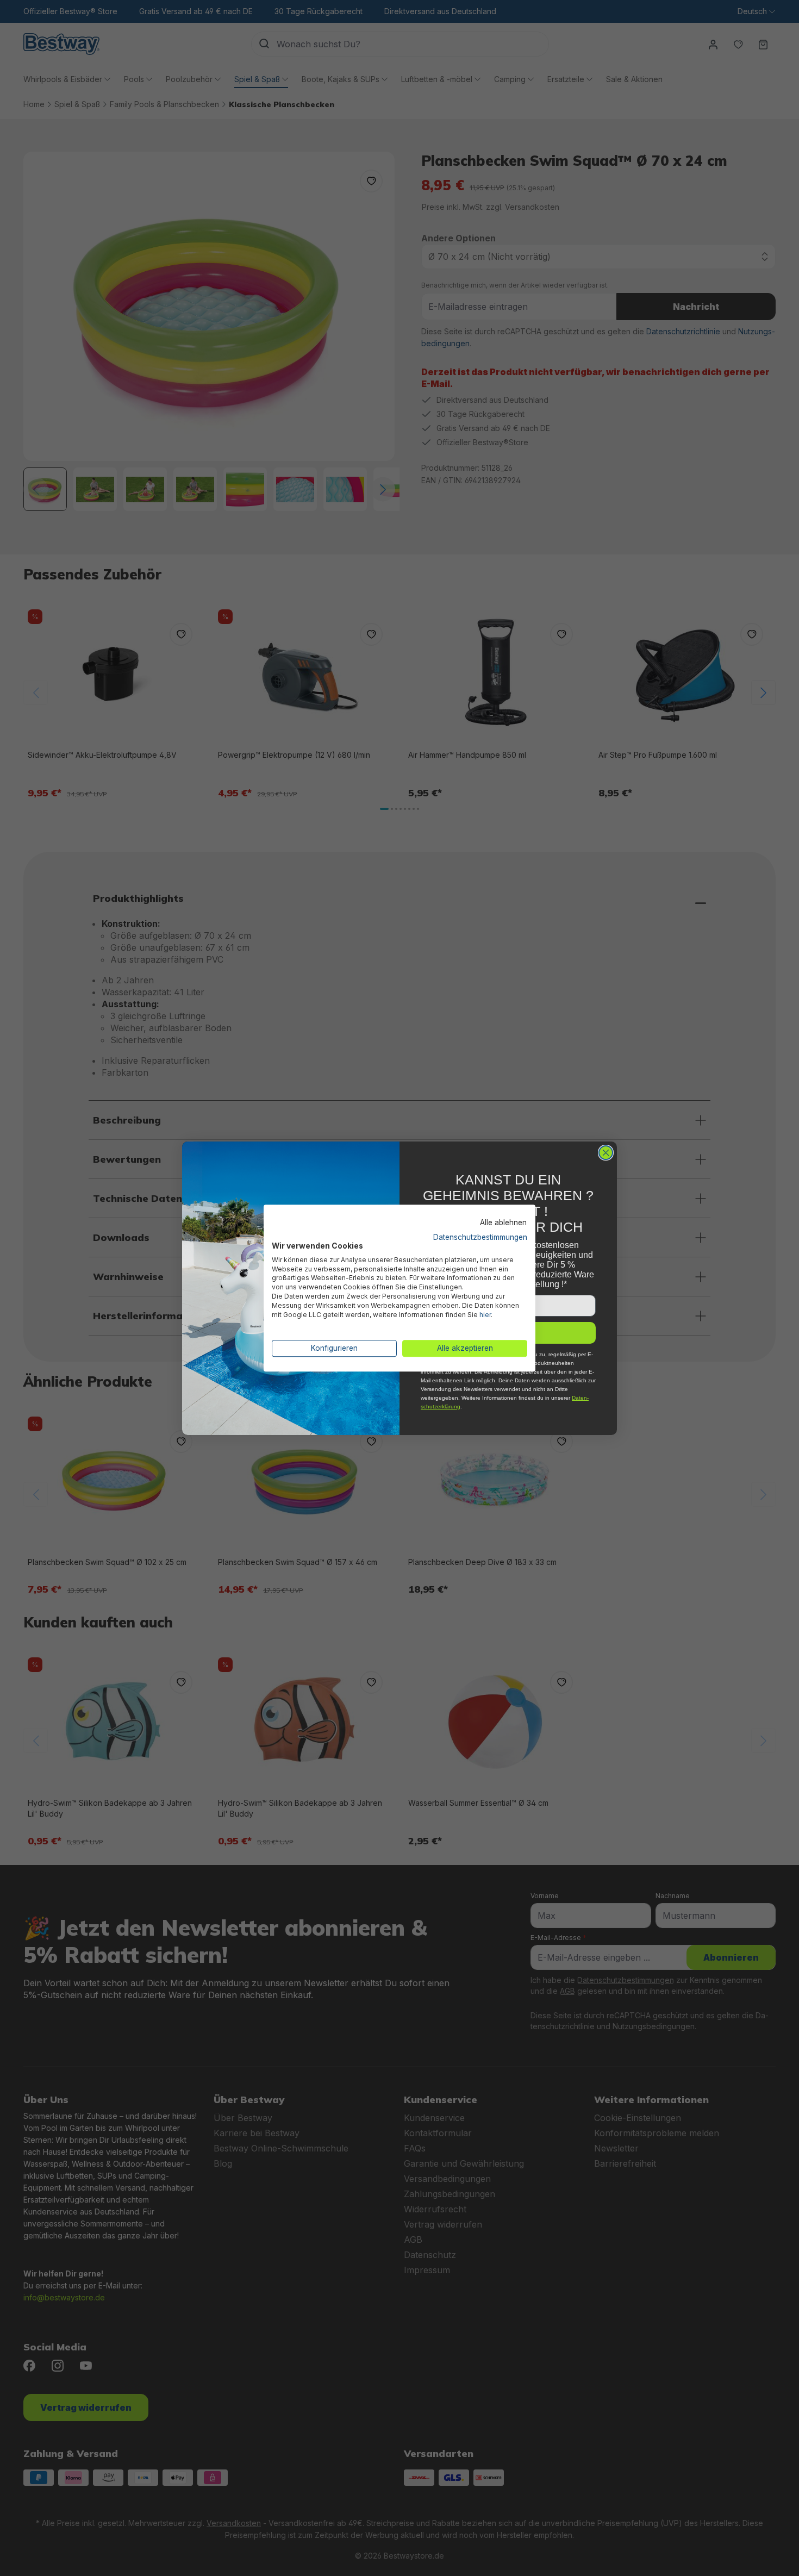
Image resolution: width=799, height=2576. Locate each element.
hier (485, 1315)
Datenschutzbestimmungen (480, 1237)
